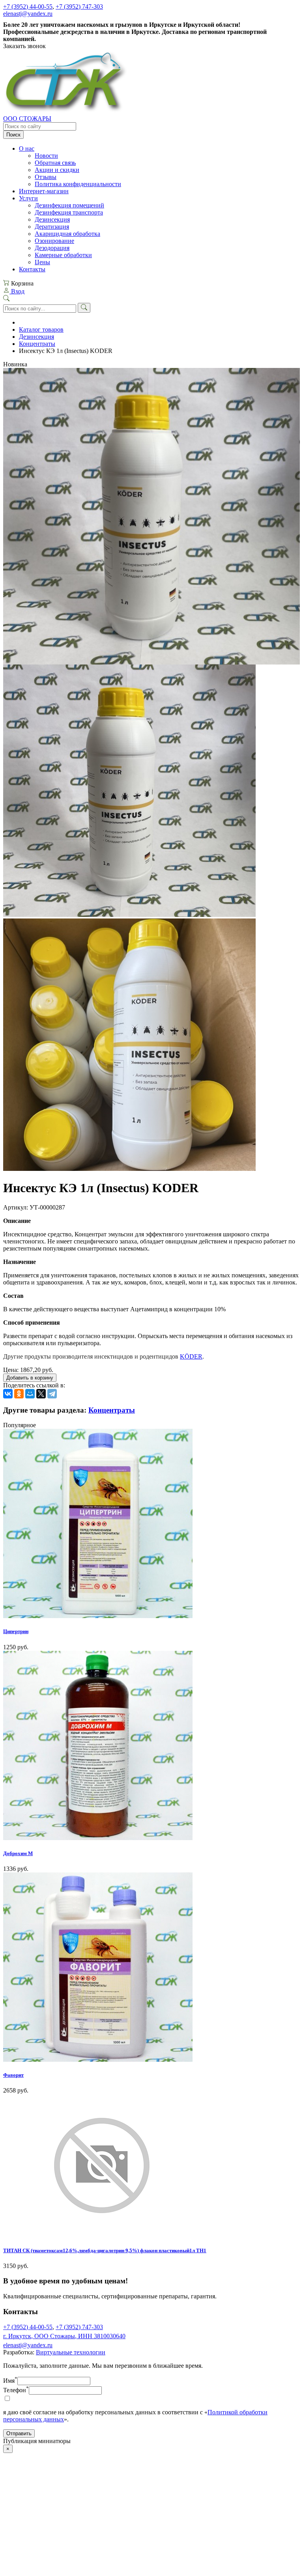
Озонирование (54, 241)
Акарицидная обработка (67, 234)
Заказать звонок (24, 46)
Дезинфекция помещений (69, 205)
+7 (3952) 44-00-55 (28, 7)
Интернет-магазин (44, 191)
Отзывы (46, 177)
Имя (10, 2381)
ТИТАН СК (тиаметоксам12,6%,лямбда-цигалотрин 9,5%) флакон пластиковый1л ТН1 (105, 2250)
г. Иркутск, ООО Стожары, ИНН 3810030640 (64, 2336)
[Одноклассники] (19, 1394)
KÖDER (191, 1356)
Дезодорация (52, 248)
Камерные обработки (63, 255)
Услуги (28, 198)
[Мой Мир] (30, 1394)
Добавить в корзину (30, 1378)
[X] (41, 1394)
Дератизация (52, 227)
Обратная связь (55, 163)
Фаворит (13, 2075)
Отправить (19, 2433)
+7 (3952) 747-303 (79, 7)
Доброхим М (18, 1853)
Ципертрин (16, 1631)
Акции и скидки (57, 170)
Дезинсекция (52, 219)
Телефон (16, 2390)
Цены (42, 262)
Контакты (32, 269)
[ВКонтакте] (8, 1394)
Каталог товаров (41, 329)
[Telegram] (52, 1394)
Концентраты (37, 344)
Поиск (13, 135)
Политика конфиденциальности (78, 184)
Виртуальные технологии (71, 2352)
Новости (46, 156)
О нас (27, 148)
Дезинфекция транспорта (69, 212)
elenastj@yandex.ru (28, 14)
